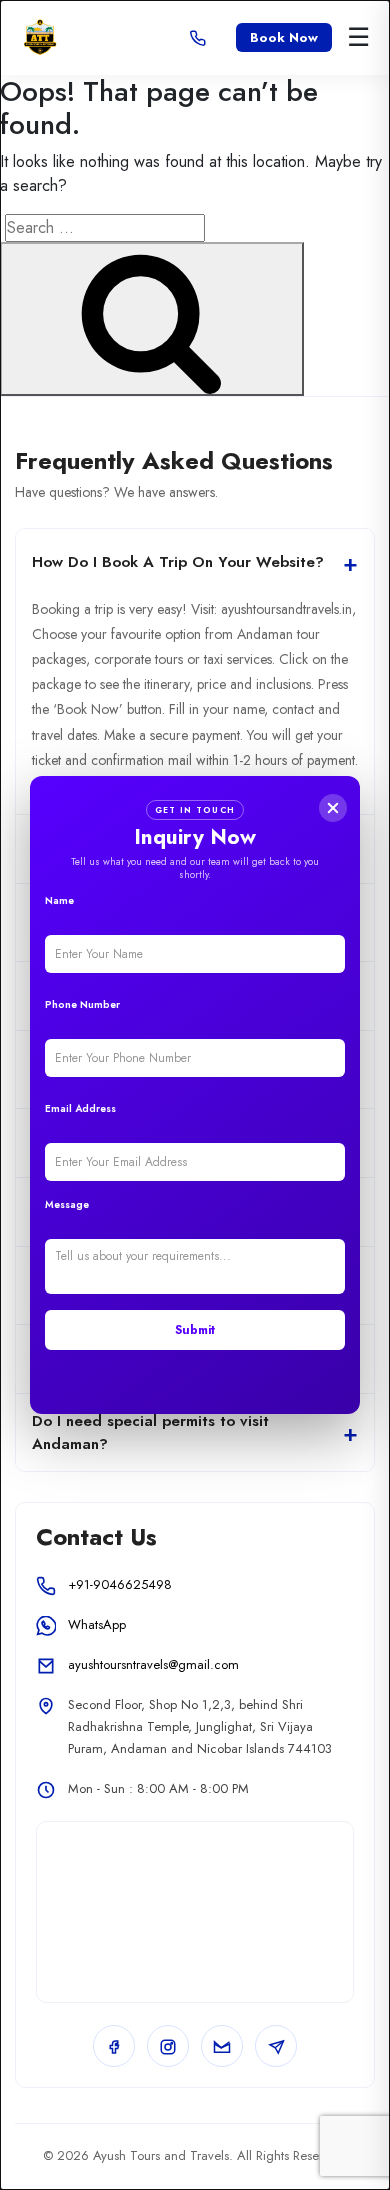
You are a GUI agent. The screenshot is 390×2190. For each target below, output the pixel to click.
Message (67, 1204)
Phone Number (82, 1004)
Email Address (80, 1108)
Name (59, 900)
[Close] (333, 808)
